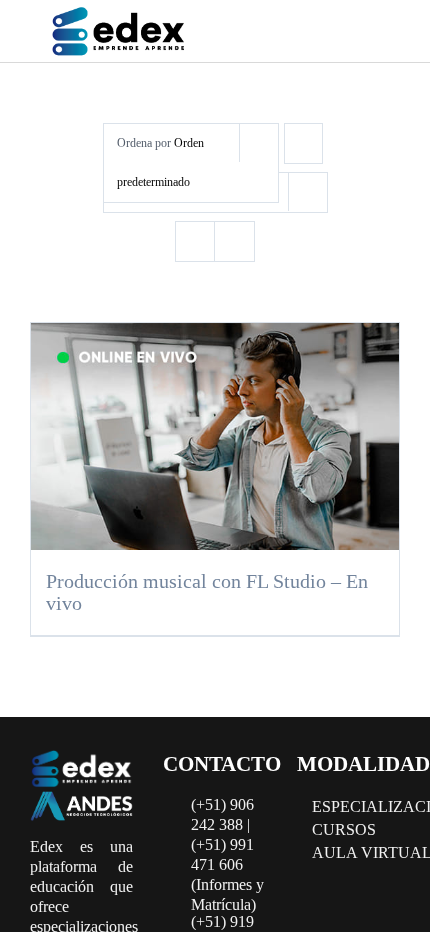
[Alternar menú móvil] (378, 34)
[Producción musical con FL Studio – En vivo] (215, 436)
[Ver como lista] (234, 241)
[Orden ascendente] (303, 143)
